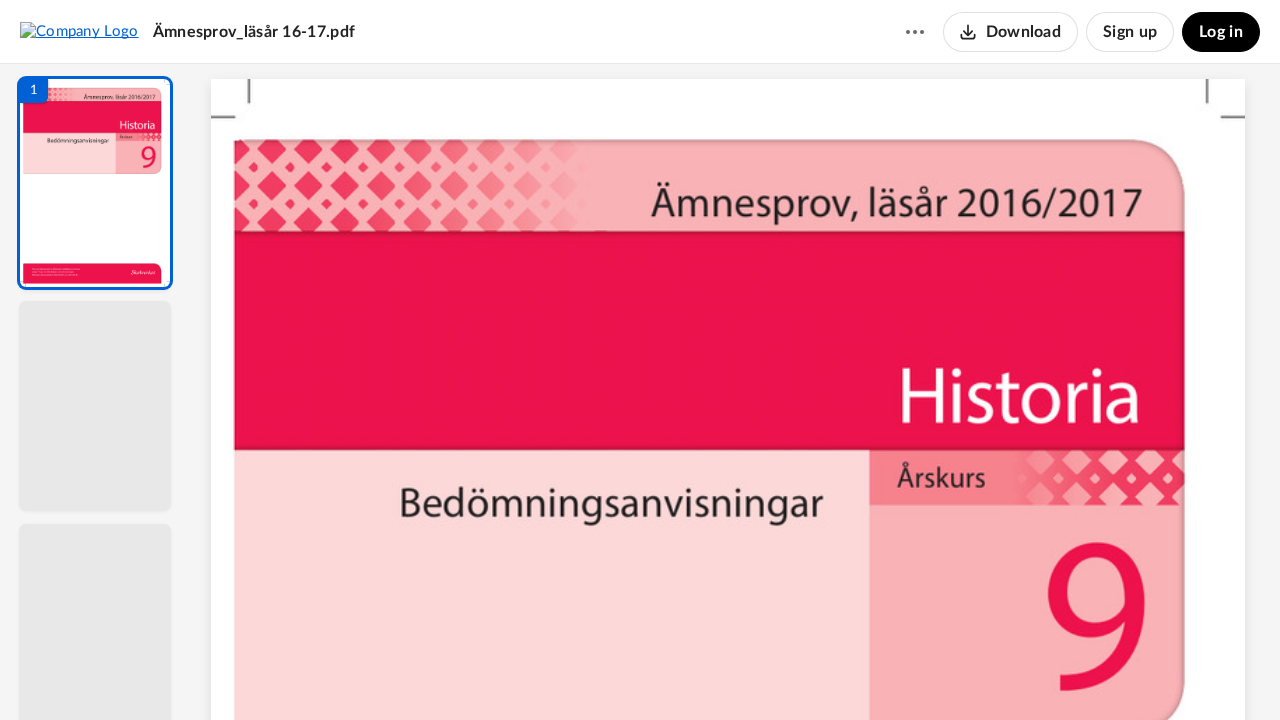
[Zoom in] (806, 671)
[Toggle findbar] (588, 671)
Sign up (1130, 32)
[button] (95, 183)
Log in (1221, 32)
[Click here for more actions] (915, 32)
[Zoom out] (738, 671)
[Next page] (696, 671)
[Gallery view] (884, 671)
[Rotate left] (846, 671)
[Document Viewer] (735, 392)
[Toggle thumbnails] (552, 671)
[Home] (79, 31)
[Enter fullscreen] (920, 671)
